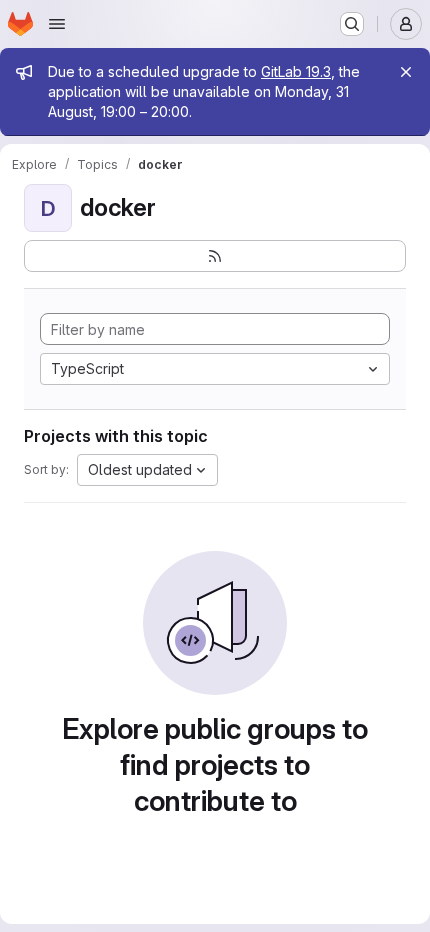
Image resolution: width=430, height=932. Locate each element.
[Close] (406, 72)
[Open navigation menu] (57, 24)
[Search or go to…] (352, 24)
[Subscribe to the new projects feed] (215, 256)
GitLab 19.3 (296, 71)
